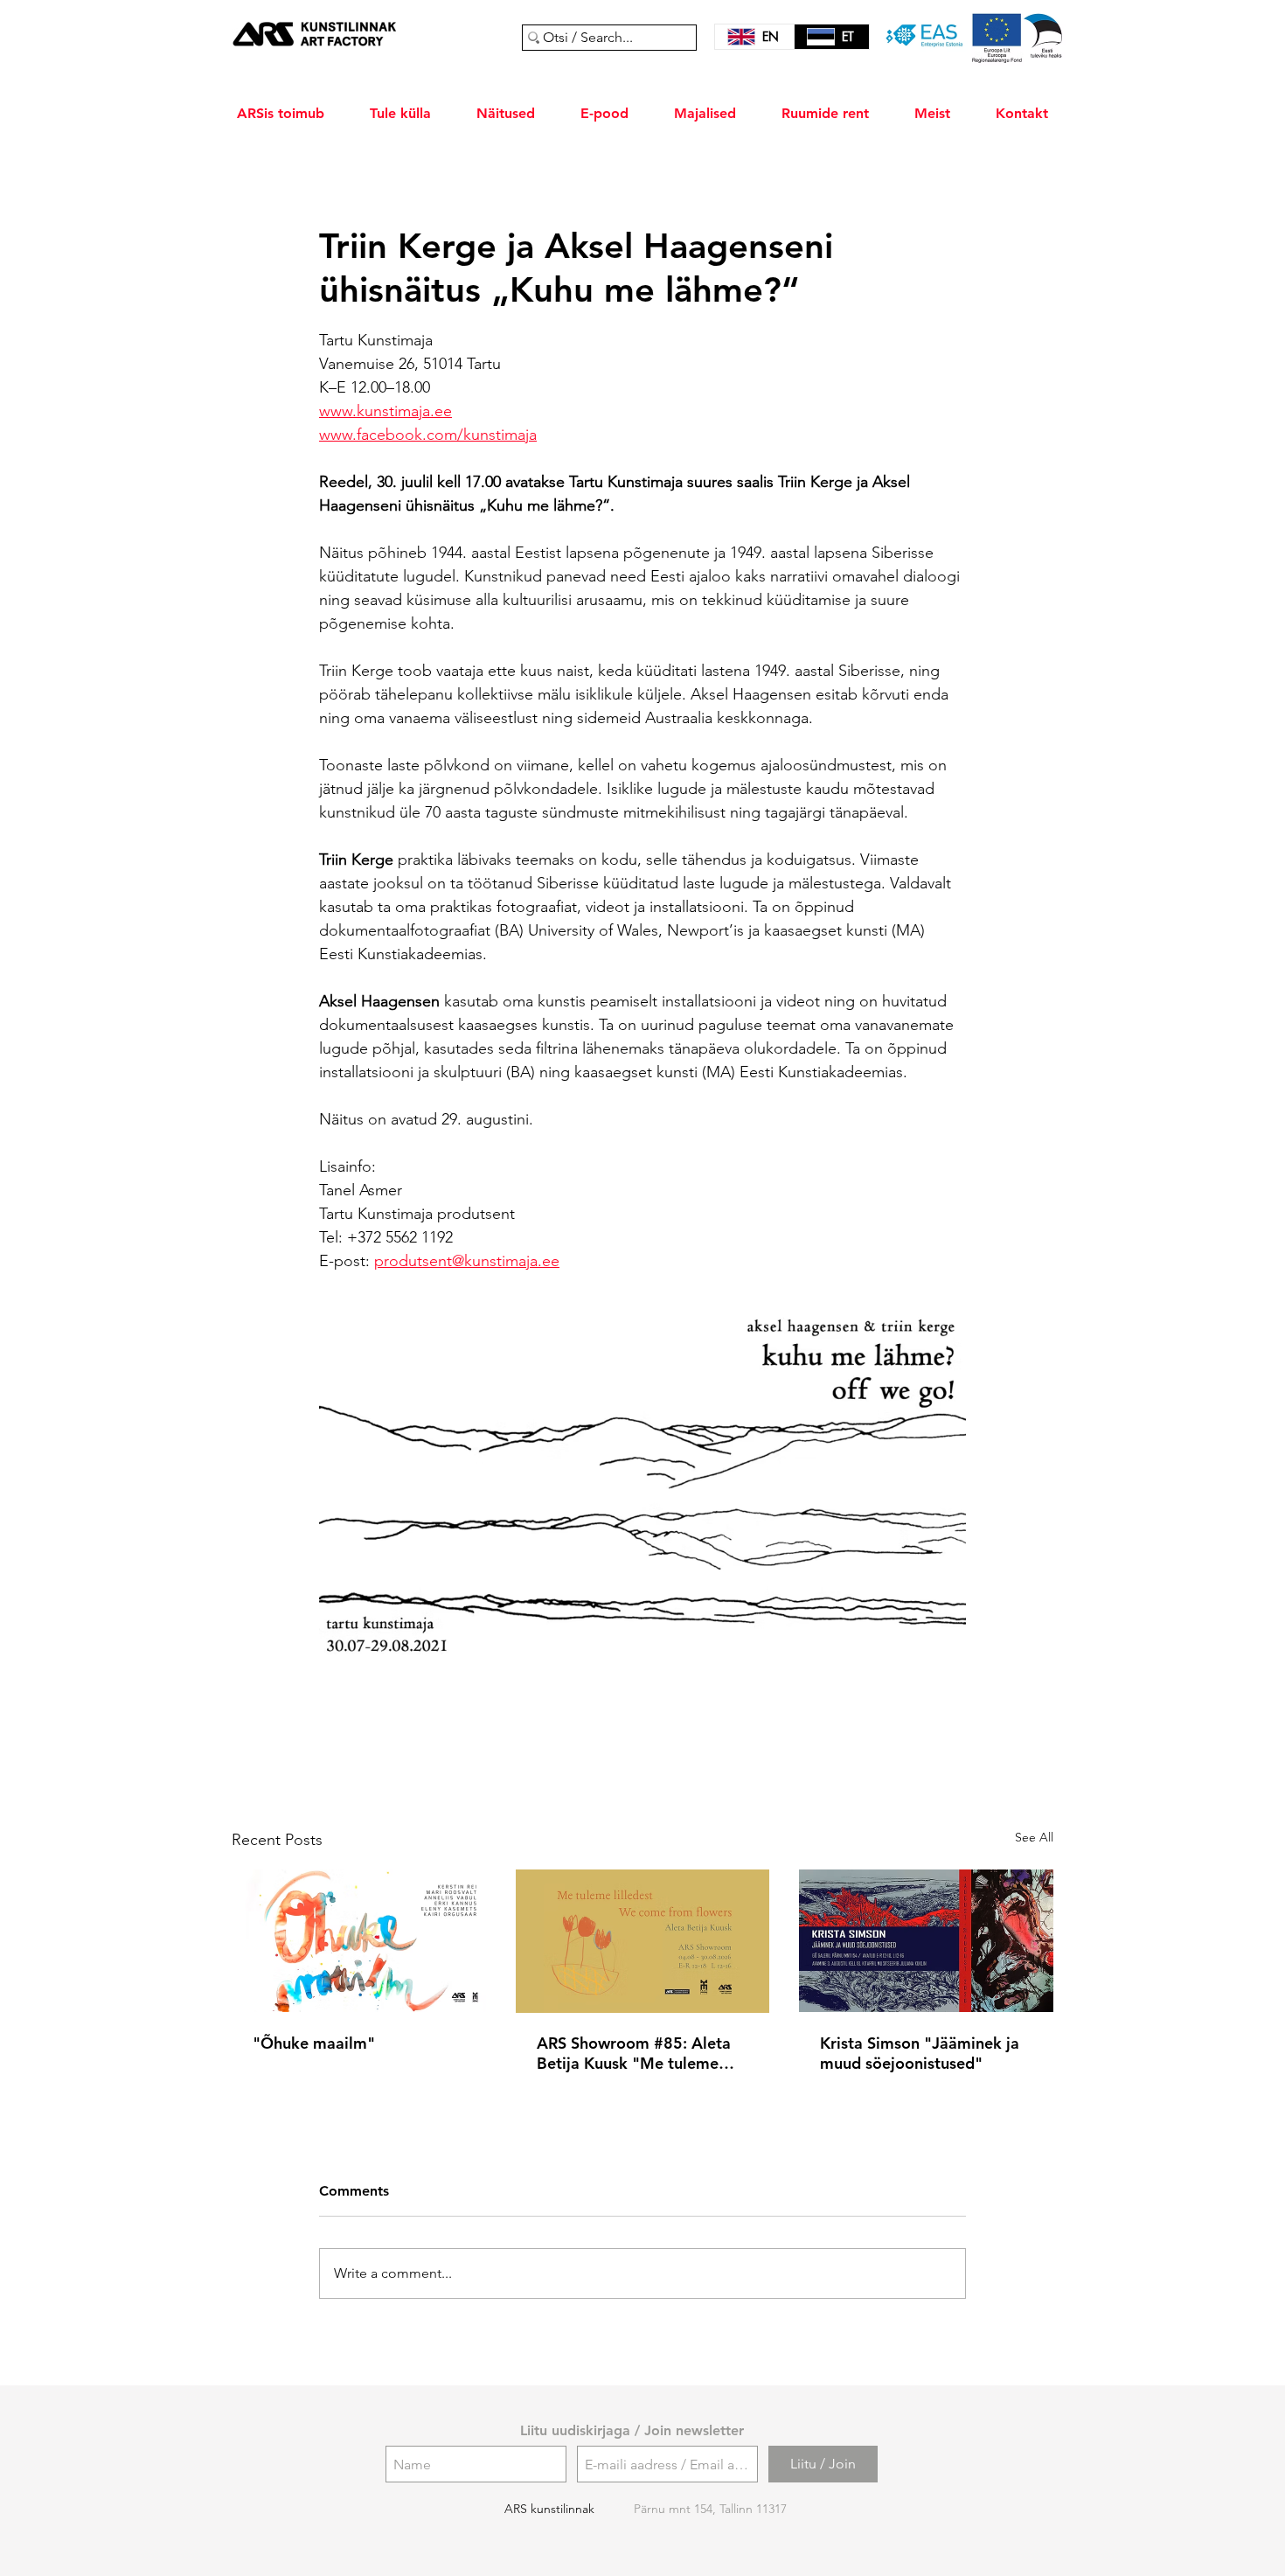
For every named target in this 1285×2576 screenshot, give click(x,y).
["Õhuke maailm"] (359, 1941)
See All (1034, 1837)
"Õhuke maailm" (314, 2043)
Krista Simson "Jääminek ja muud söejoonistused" (920, 2053)
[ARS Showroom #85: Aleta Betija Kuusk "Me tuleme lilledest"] (643, 1941)
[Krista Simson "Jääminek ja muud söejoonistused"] (926, 1941)
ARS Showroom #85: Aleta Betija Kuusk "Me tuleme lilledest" (634, 2053)
